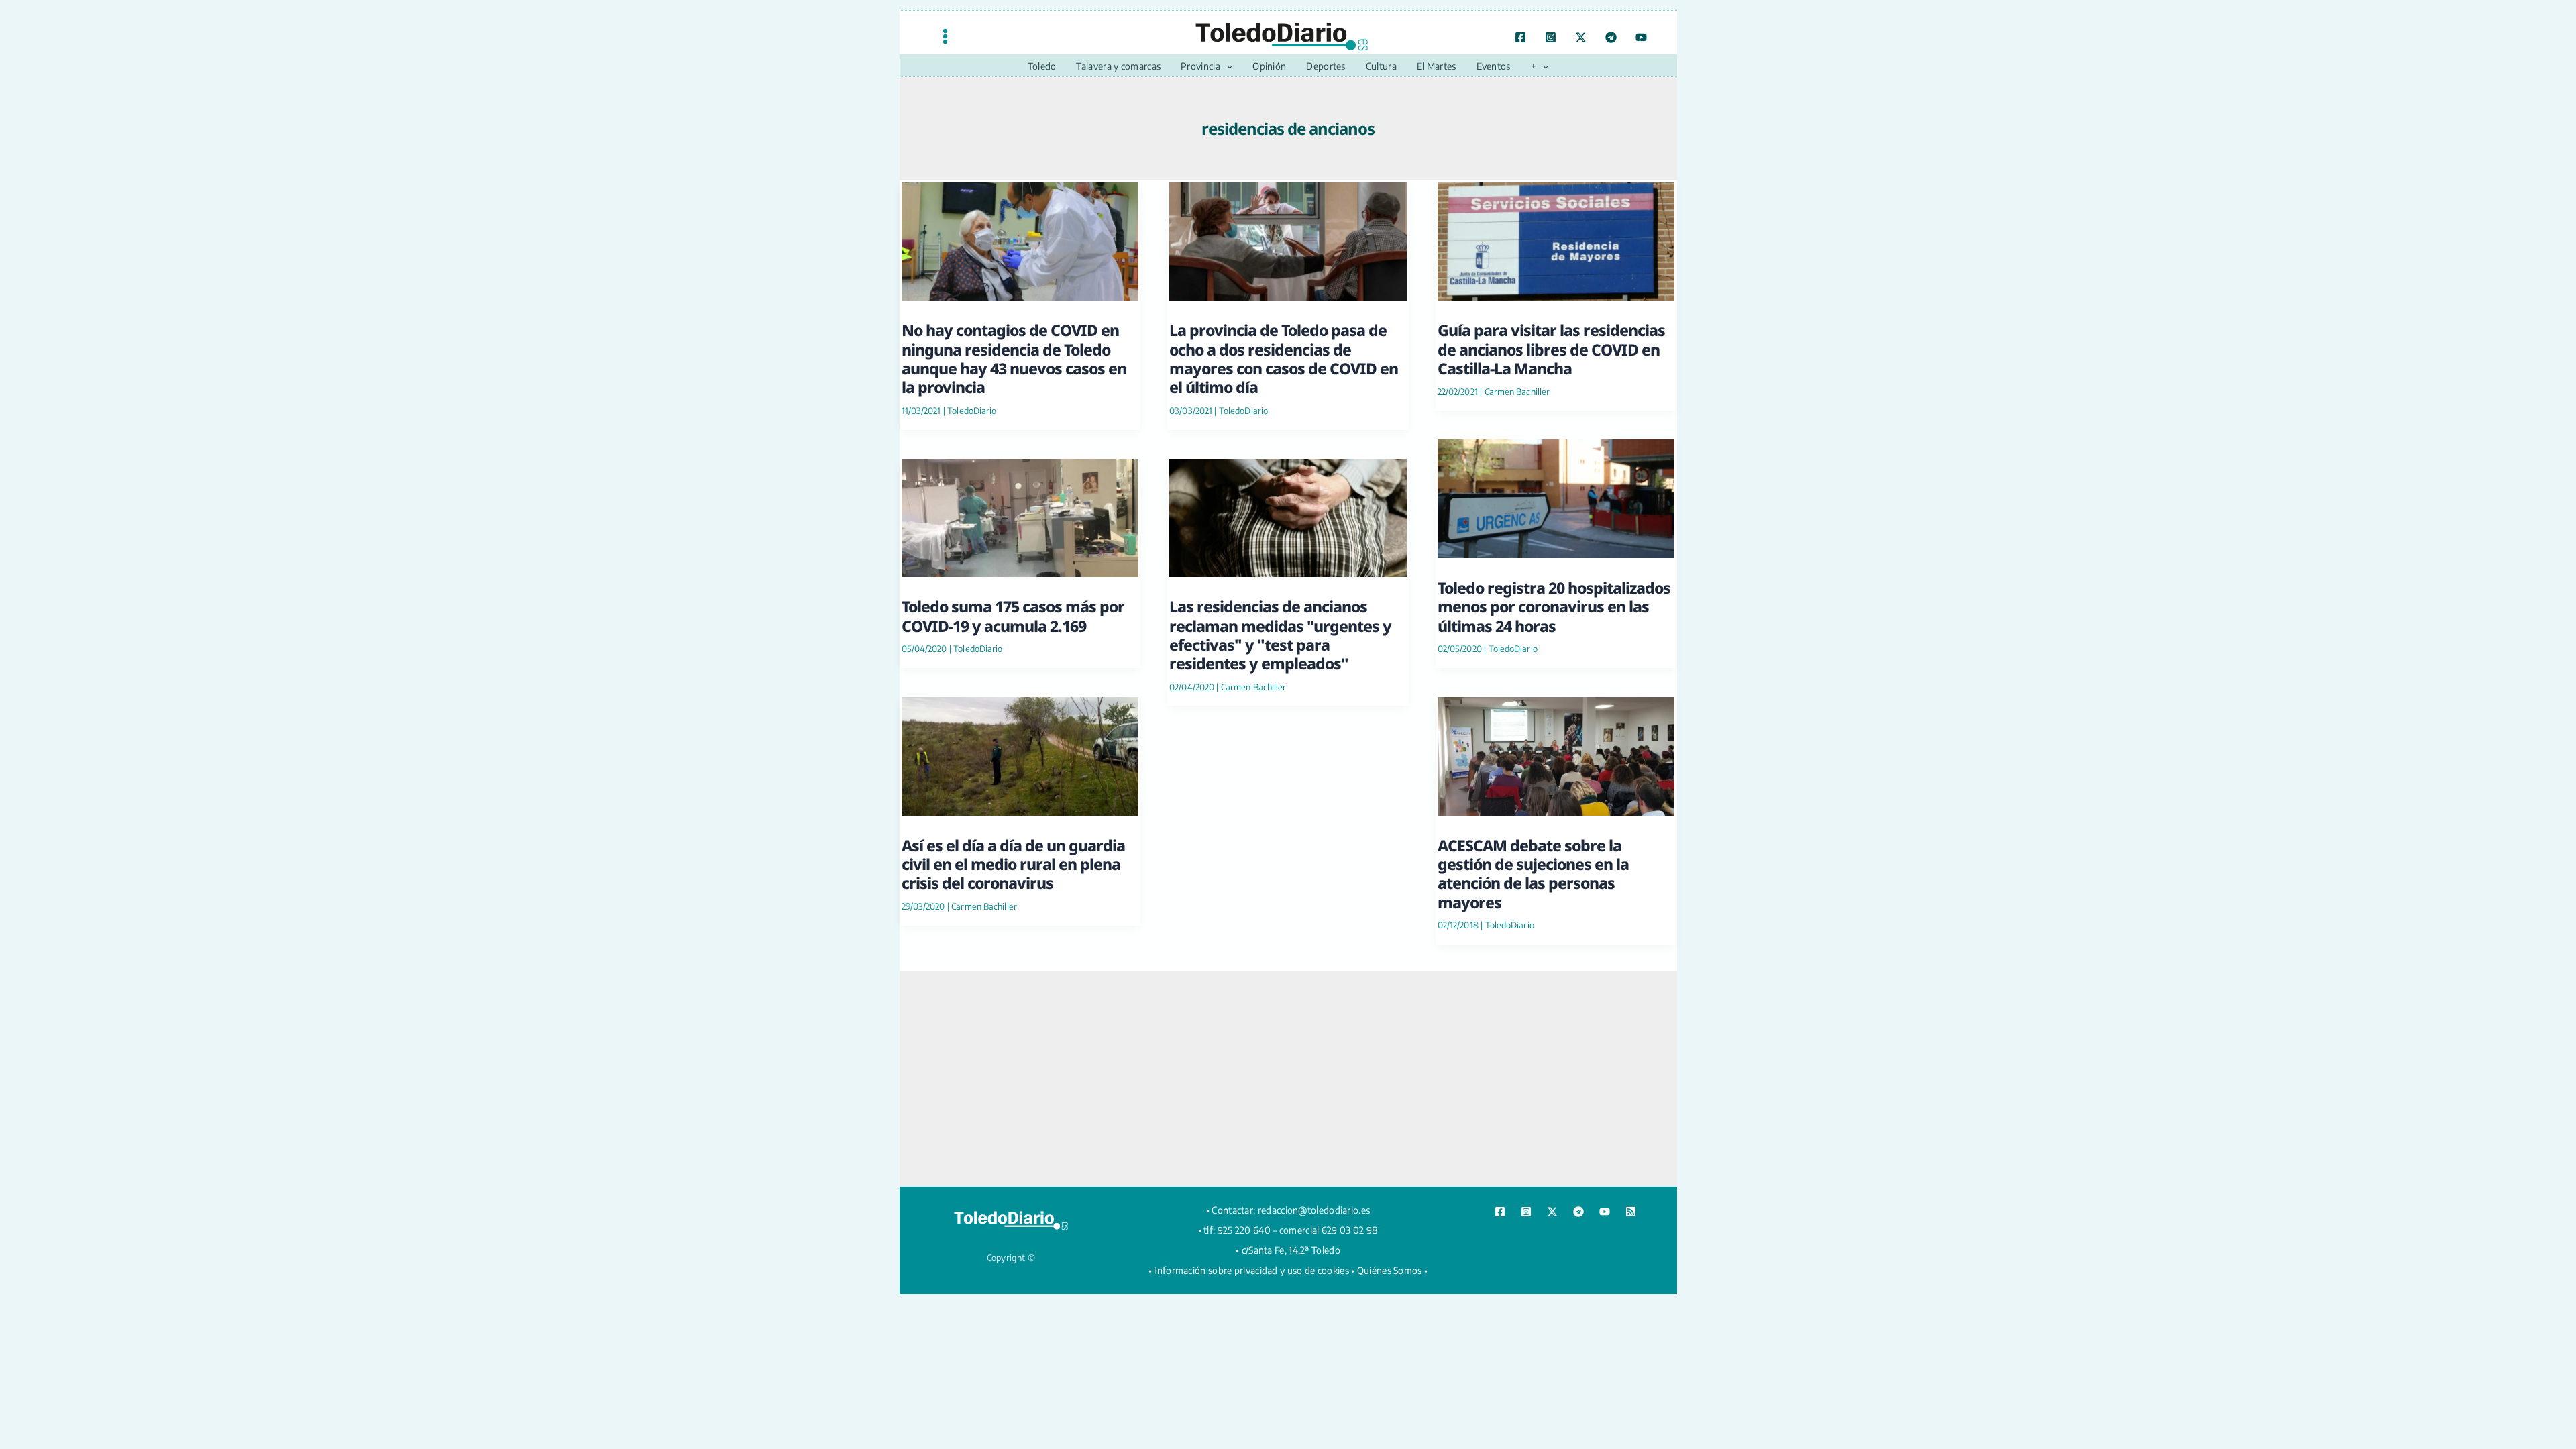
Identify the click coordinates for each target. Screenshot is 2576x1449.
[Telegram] (1611, 37)
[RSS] (1631, 1212)
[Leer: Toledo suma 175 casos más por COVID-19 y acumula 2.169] (1020, 516)
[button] (1226, 66)
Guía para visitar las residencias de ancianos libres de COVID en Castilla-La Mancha (1551, 349)
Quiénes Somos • (1393, 1270)
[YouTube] (1641, 37)
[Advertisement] (1288, 1079)
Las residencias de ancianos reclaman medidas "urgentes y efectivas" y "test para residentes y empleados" (1280, 635)
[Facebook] (1520, 37)
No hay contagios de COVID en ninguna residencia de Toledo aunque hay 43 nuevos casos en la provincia (1014, 359)
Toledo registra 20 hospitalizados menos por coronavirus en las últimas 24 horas (1554, 607)
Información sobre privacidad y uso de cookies (1251, 1270)
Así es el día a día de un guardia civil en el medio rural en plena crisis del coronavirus (1013, 864)
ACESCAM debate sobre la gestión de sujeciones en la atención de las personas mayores (1533, 874)
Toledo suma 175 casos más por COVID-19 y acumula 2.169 (1013, 616)
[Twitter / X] (1581, 37)
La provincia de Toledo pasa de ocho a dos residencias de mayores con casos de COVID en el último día (1284, 359)
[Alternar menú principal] (945, 36)
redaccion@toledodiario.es (1314, 1210)
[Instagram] (1551, 37)
